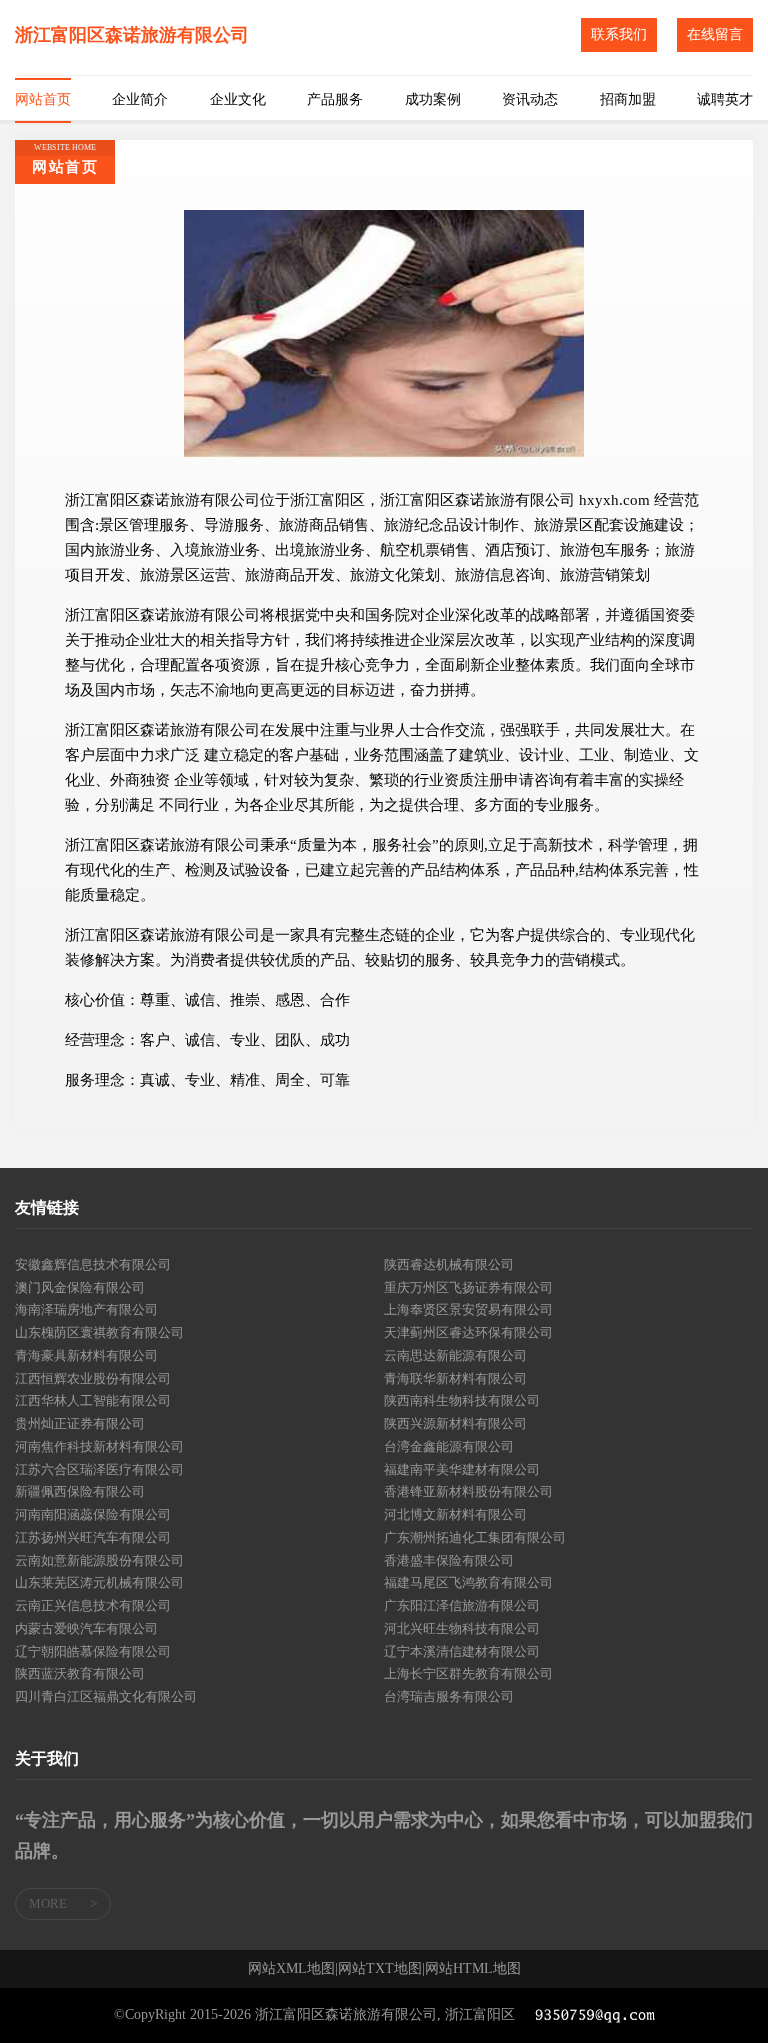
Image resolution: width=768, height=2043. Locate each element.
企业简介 (140, 99)
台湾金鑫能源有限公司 (449, 1446)
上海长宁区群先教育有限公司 (468, 1673)
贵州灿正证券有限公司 (80, 1423)
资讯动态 (530, 99)
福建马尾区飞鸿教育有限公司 (468, 1582)
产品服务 (335, 99)
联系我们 (619, 34)
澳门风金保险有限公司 (80, 1287)
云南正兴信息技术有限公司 (93, 1605)
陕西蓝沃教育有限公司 (80, 1673)
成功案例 (433, 99)
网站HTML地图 (473, 1969)
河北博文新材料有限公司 (455, 1514)
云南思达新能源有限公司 (455, 1355)
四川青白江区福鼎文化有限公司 (106, 1696)
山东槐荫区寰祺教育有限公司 (99, 1332)
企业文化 (238, 99)
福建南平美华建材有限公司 (462, 1469)
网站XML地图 (291, 1969)
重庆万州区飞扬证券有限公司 (468, 1287)
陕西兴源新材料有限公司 (455, 1423)
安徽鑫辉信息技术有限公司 (93, 1264)
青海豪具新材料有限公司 (86, 1355)
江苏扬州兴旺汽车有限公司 (93, 1537)
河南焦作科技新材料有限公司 (99, 1446)
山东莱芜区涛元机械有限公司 (99, 1582)
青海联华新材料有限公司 (455, 1378)
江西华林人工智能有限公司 (93, 1400)
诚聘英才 (725, 99)
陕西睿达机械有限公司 (449, 1264)
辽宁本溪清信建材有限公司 (462, 1651)
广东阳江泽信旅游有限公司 (462, 1605)
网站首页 (43, 99)
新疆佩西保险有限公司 (80, 1491)
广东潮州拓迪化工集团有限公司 (475, 1537)
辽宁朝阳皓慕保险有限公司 (93, 1651)
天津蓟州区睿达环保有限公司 (468, 1332)
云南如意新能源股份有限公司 (99, 1560)
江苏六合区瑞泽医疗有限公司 (99, 1469)
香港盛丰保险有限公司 (449, 1560)
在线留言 (715, 34)
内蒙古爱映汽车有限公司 (86, 1628)
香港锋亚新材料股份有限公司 (468, 1491)
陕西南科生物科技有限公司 (462, 1400)
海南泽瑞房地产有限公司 (86, 1309)
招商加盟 (628, 99)
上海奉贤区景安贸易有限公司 (468, 1309)
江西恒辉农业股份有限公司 (93, 1378)
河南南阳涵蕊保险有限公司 (93, 1514)
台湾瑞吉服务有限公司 (449, 1696)
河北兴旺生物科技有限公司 (462, 1628)
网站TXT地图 (380, 1969)
